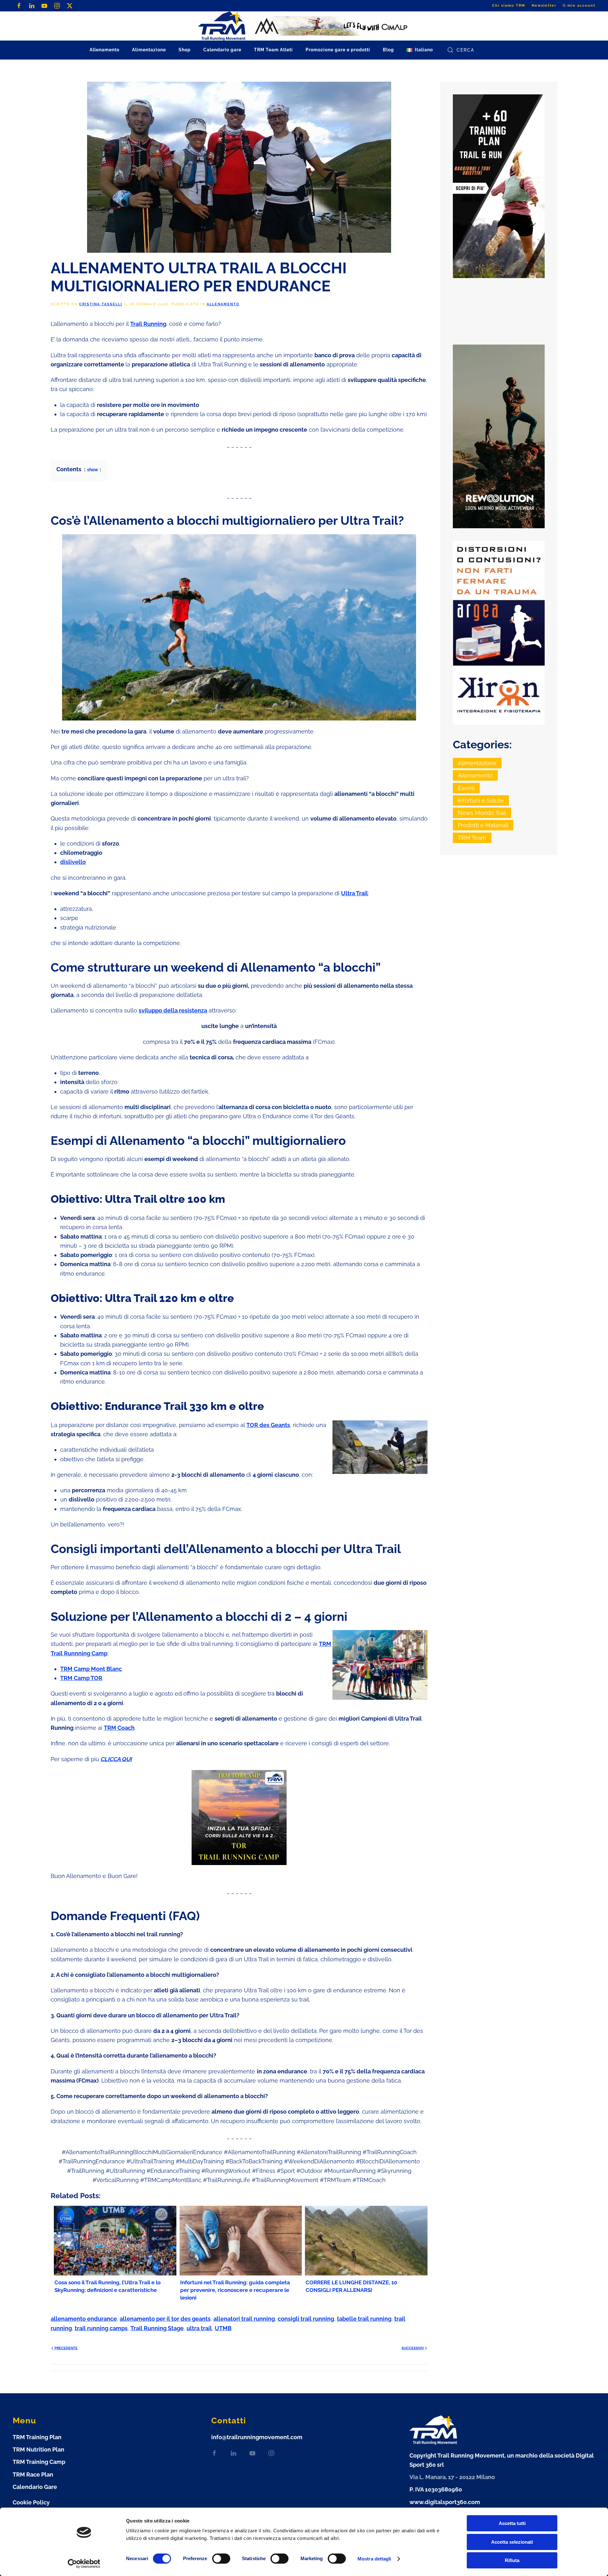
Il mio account (579, 6)
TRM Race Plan (33, 2474)
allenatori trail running (244, 2319)
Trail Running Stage (157, 2328)
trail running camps (101, 2328)
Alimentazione (477, 763)
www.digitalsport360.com (445, 2502)
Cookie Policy (31, 2502)
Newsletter (544, 6)
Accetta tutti (512, 2523)
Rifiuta (512, 2560)
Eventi (466, 788)
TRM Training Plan (37, 2437)
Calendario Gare (35, 2487)
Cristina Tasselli (101, 304)
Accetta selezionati (512, 2542)
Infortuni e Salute (481, 800)
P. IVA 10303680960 (436, 2489)
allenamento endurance (84, 2319)
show (93, 470)
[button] (420, 50)
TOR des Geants (268, 1425)
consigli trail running (306, 2319)
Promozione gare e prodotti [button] (338, 50)
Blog (388, 50)
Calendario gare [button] (222, 50)
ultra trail (199, 2328)
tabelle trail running (364, 2319)
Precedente (66, 2348)
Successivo (413, 2348)
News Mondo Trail (482, 813)
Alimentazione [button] (149, 50)
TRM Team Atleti (273, 50)
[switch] (221, 2559)
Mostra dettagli (374, 2559)
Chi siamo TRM (509, 6)
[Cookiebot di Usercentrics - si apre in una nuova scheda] (84, 2564)
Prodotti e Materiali (483, 825)
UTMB (223, 2328)
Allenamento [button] (104, 50)
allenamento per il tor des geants (165, 2319)
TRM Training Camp (39, 2462)
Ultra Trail (355, 893)
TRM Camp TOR (81, 1678)
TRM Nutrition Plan (38, 2449)
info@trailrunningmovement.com (257, 2437)
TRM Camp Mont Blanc (91, 1669)
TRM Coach (119, 1728)
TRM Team (472, 838)
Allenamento (223, 304)
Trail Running (148, 324)
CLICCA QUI (116, 1759)
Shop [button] (185, 50)
